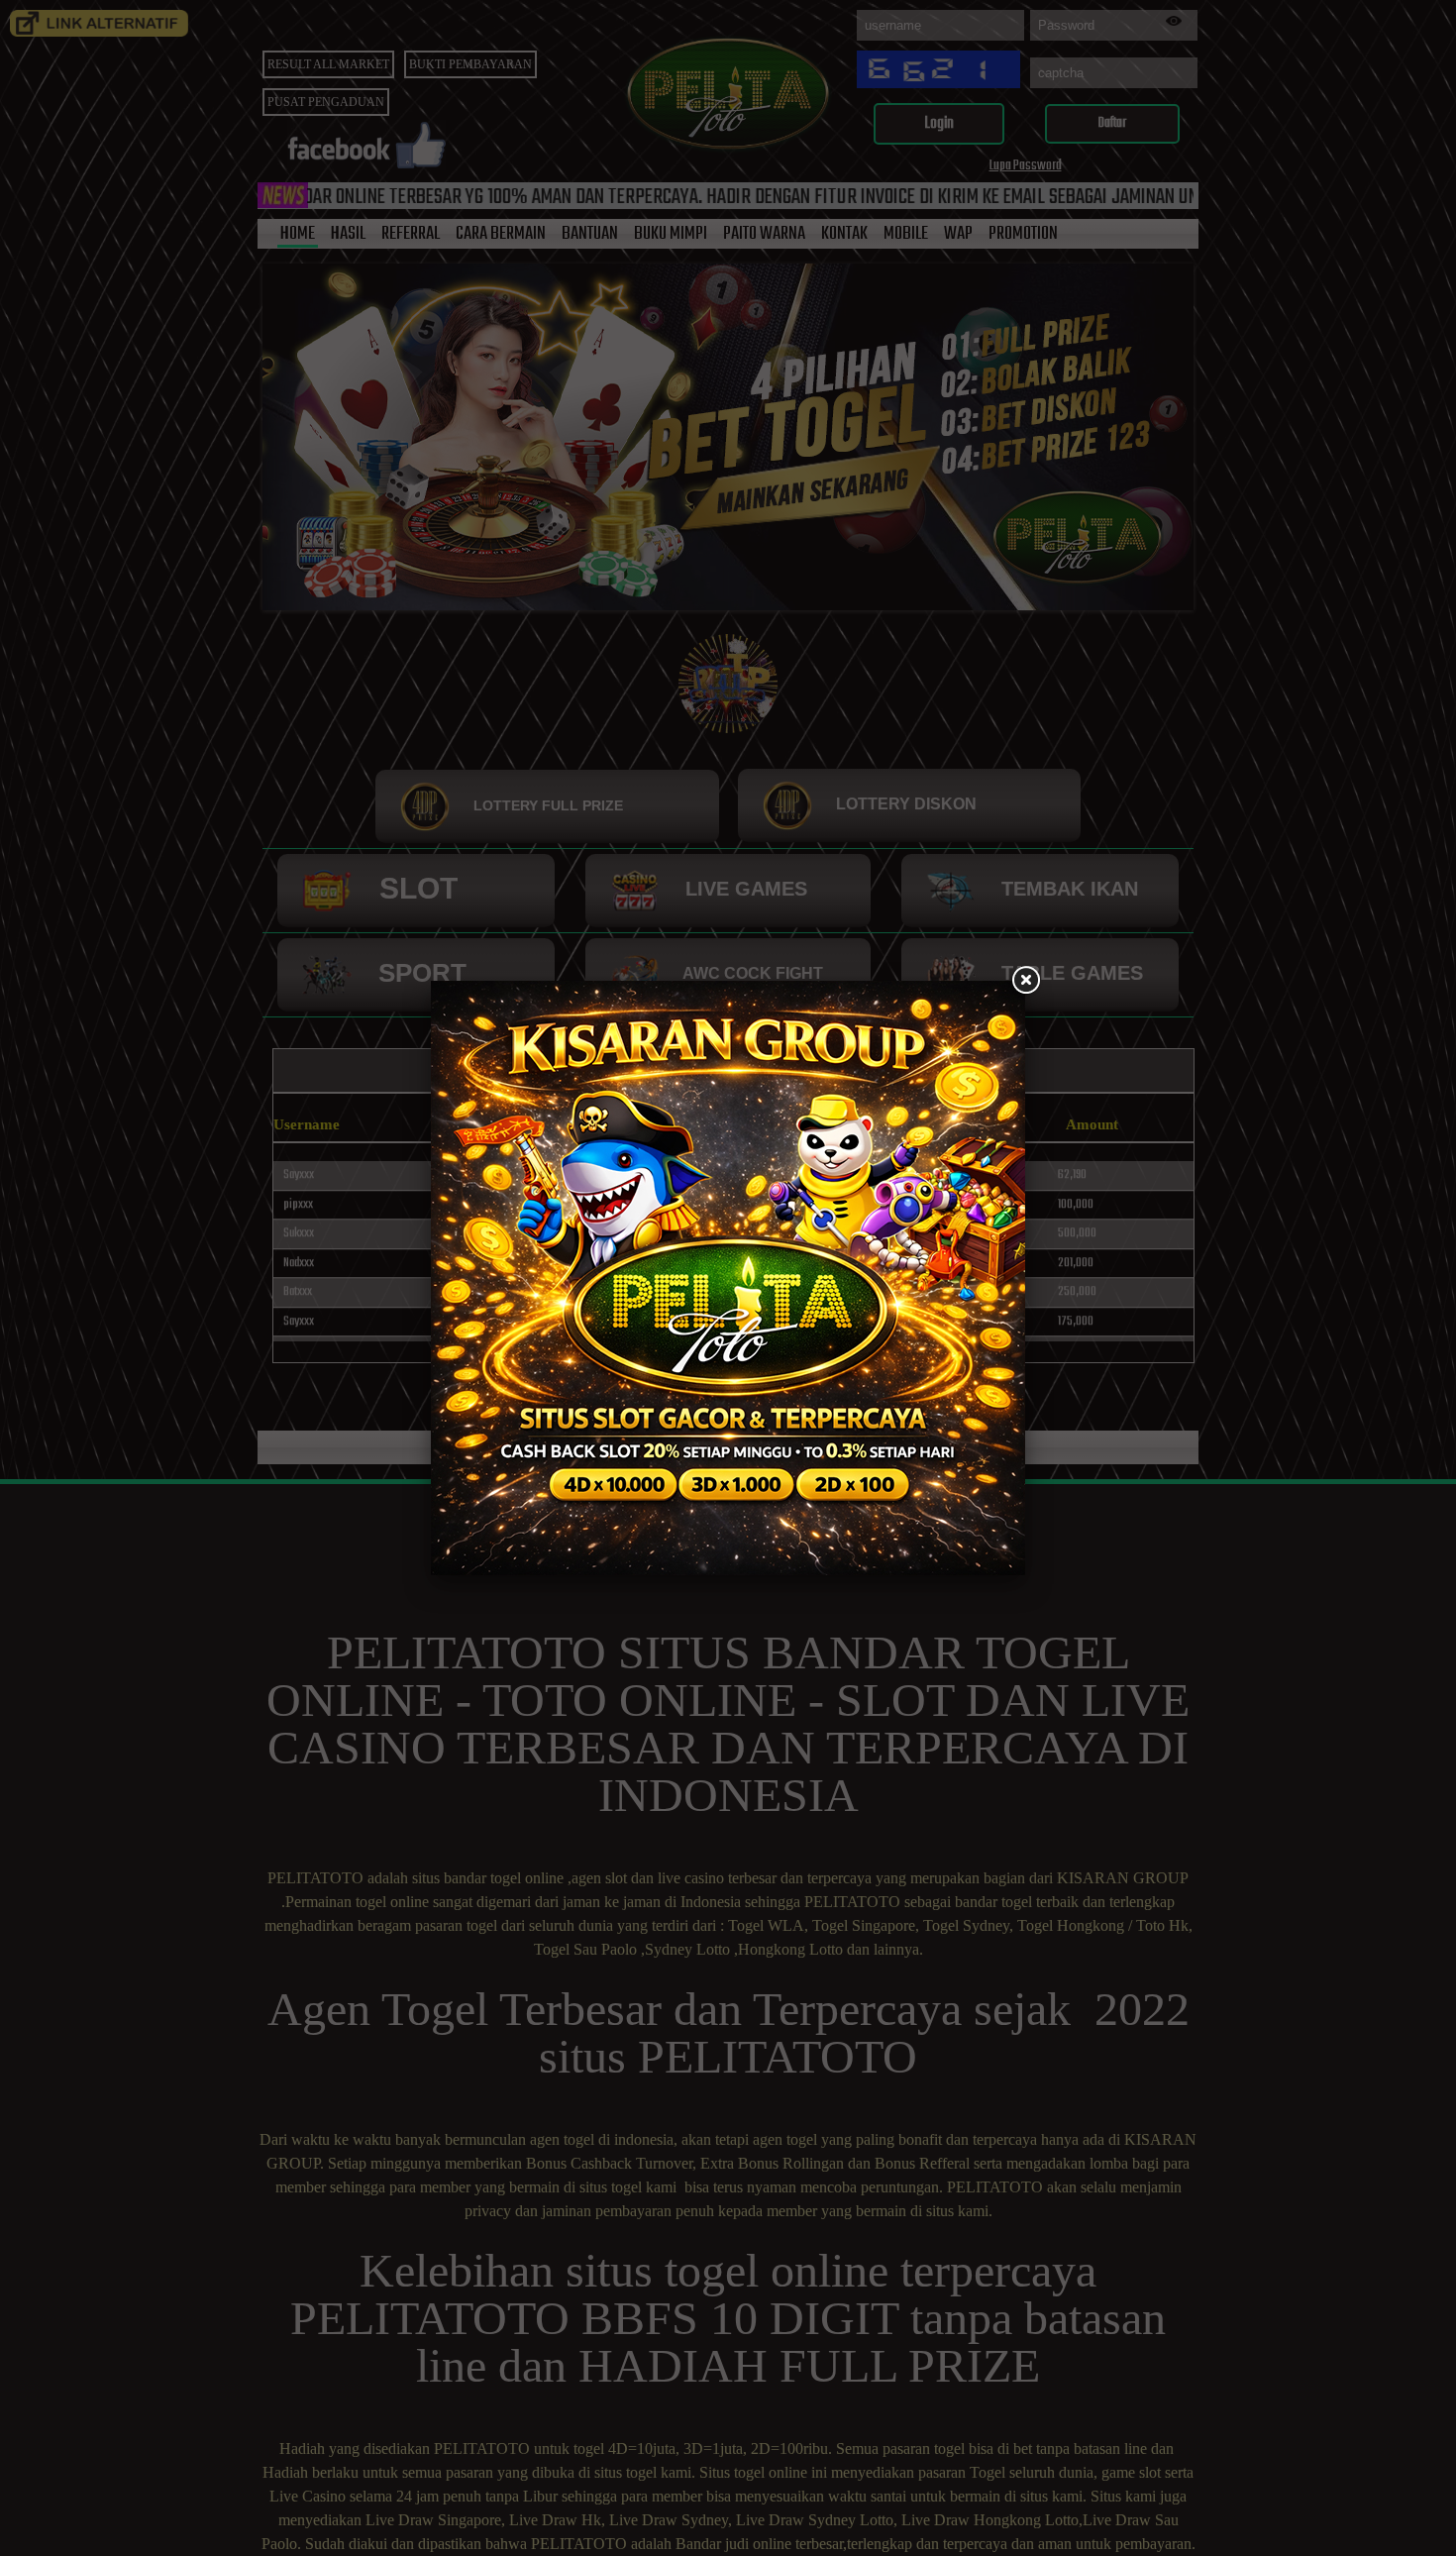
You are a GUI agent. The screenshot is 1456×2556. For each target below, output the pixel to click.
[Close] (1025, 981)
